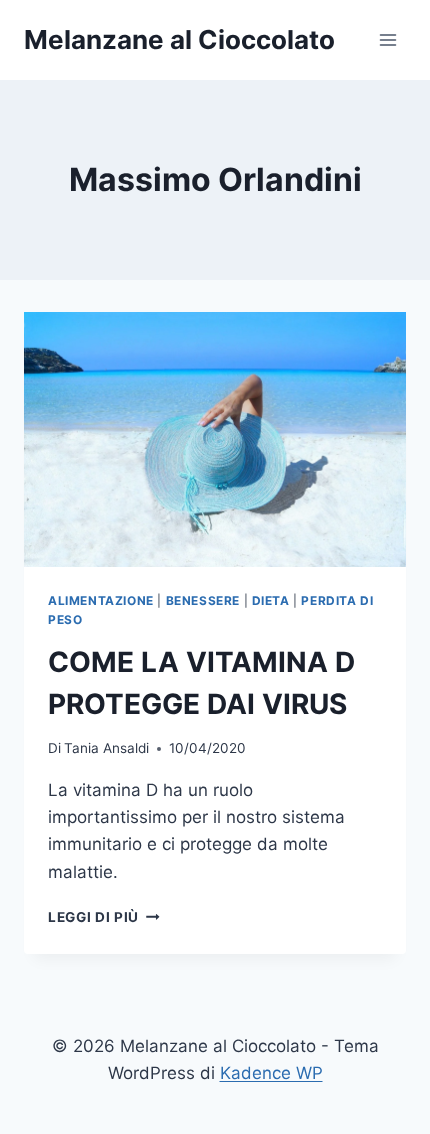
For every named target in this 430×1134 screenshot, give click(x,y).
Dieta (271, 600)
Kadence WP (271, 1073)
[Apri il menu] (387, 39)
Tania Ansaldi (106, 748)
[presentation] (215, 439)
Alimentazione (101, 600)
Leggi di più (104, 917)
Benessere (203, 600)
